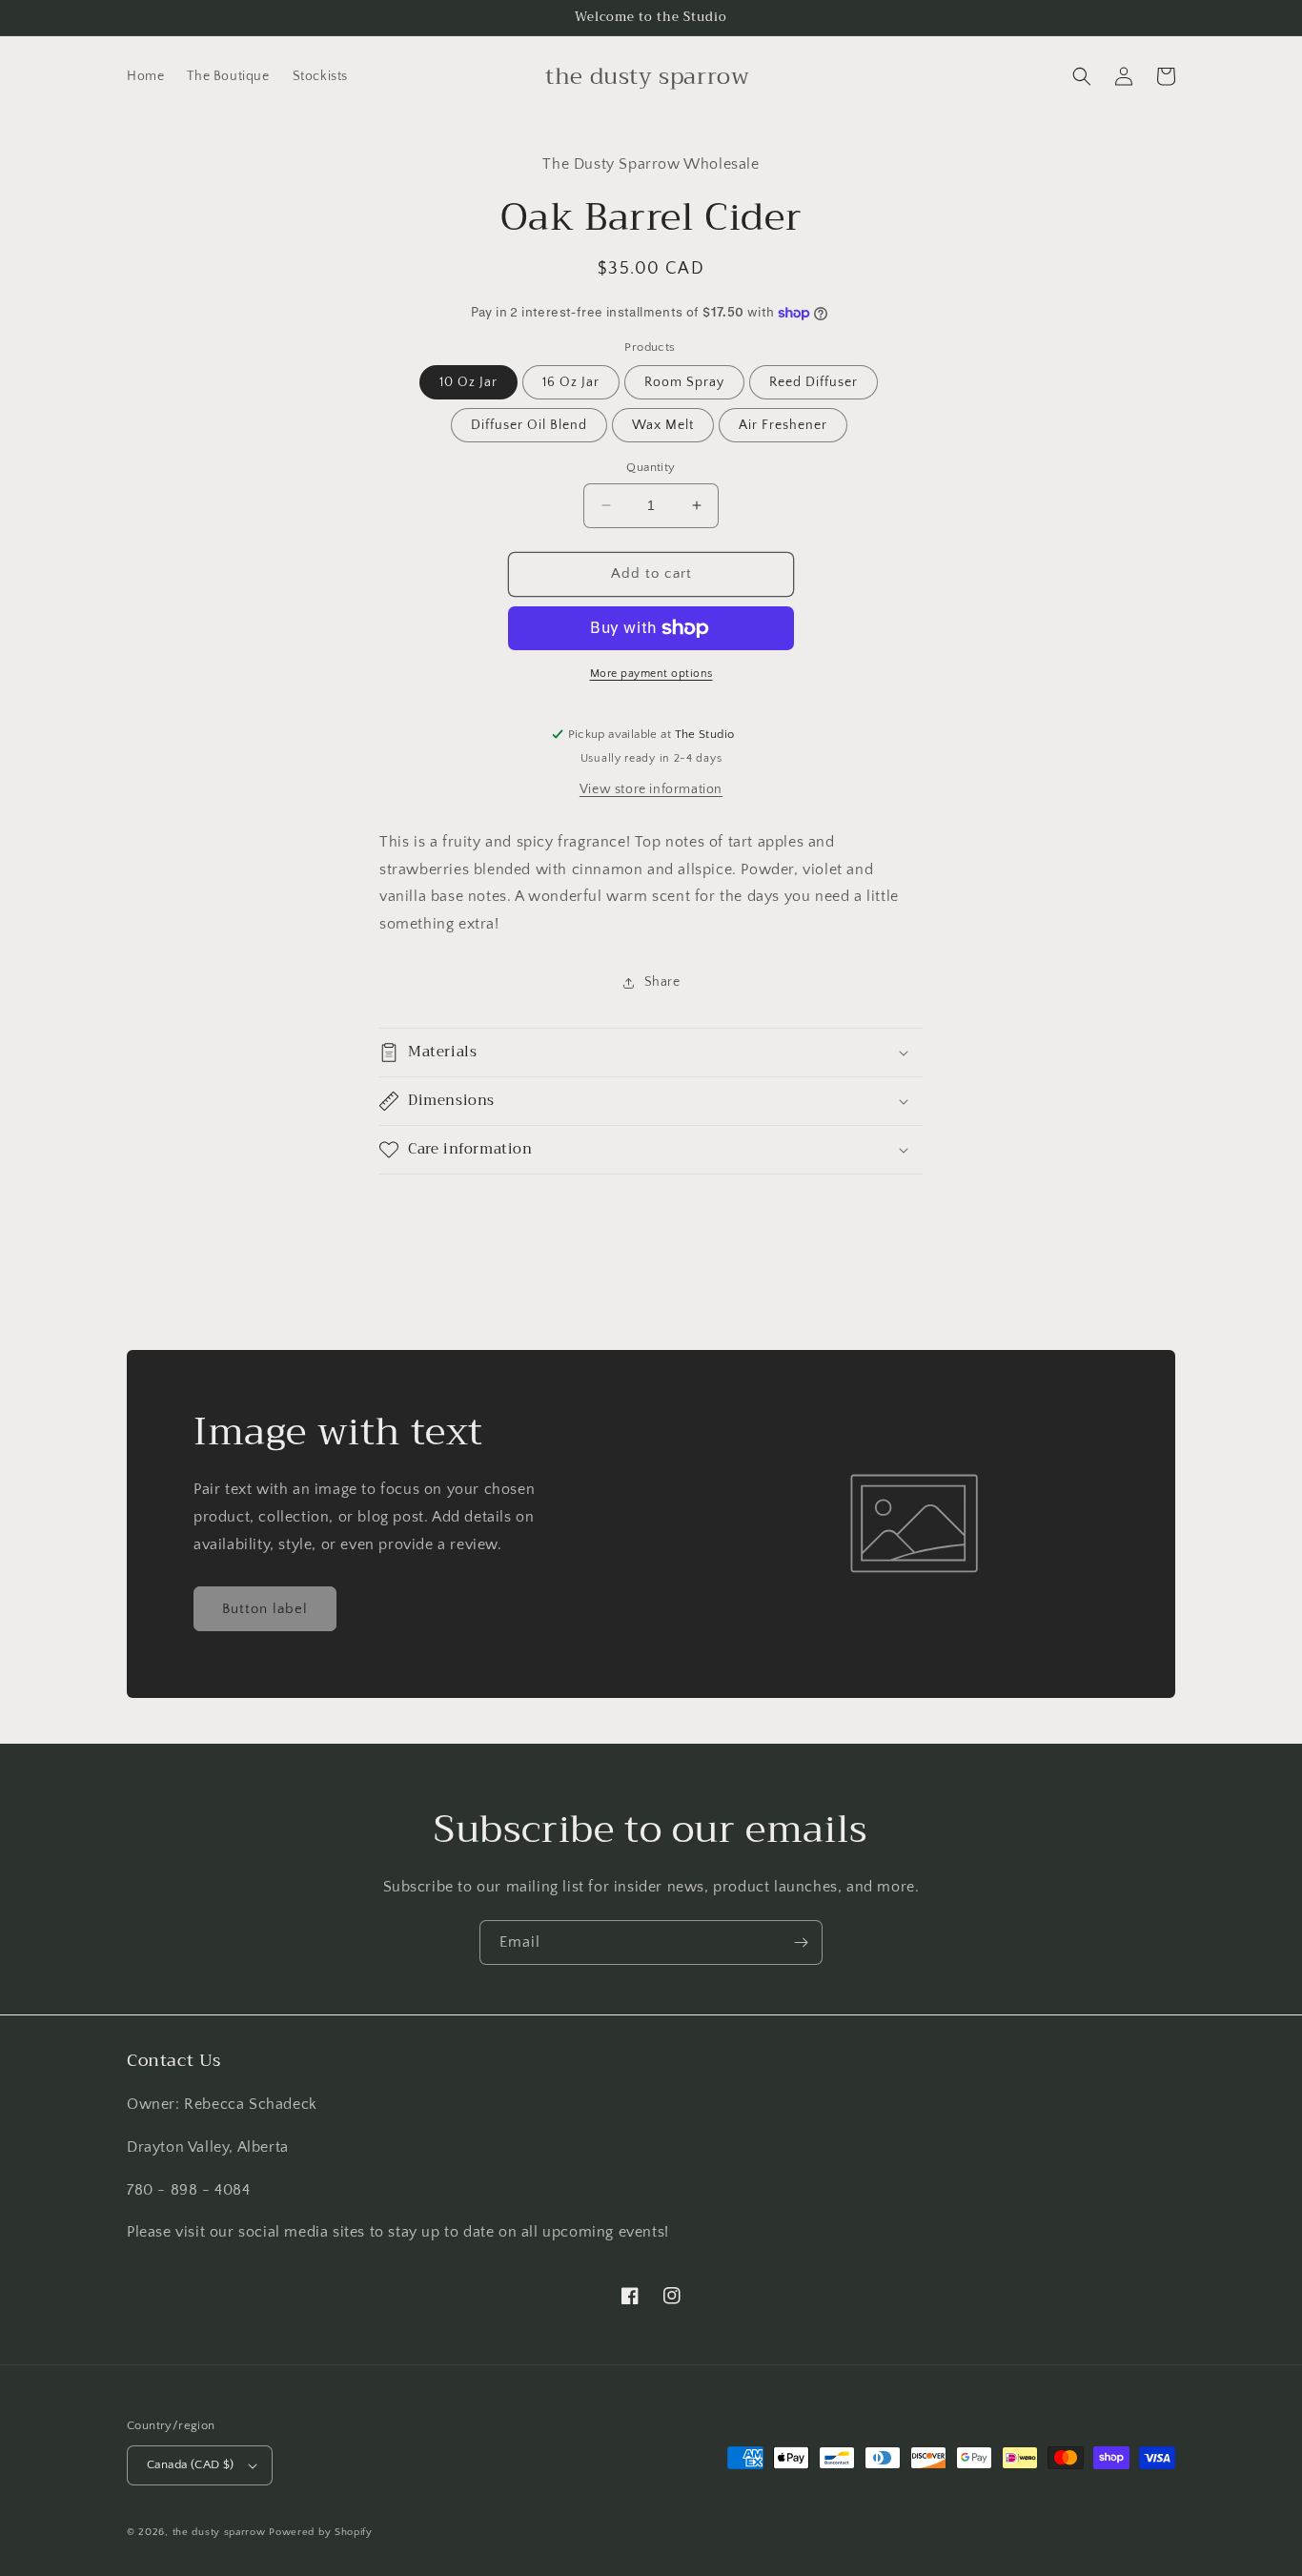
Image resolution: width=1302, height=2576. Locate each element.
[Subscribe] (801, 1942)
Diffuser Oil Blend (529, 425)
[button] (1082, 76)
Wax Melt (663, 425)
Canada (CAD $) (191, 2464)
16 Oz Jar (571, 382)
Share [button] (662, 982)
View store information (651, 789)
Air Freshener (783, 425)
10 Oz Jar (468, 382)
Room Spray (684, 382)
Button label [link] (265, 1609)
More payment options (651, 674)
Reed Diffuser (814, 382)
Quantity (651, 467)
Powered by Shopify (321, 2532)
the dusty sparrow (219, 2532)
